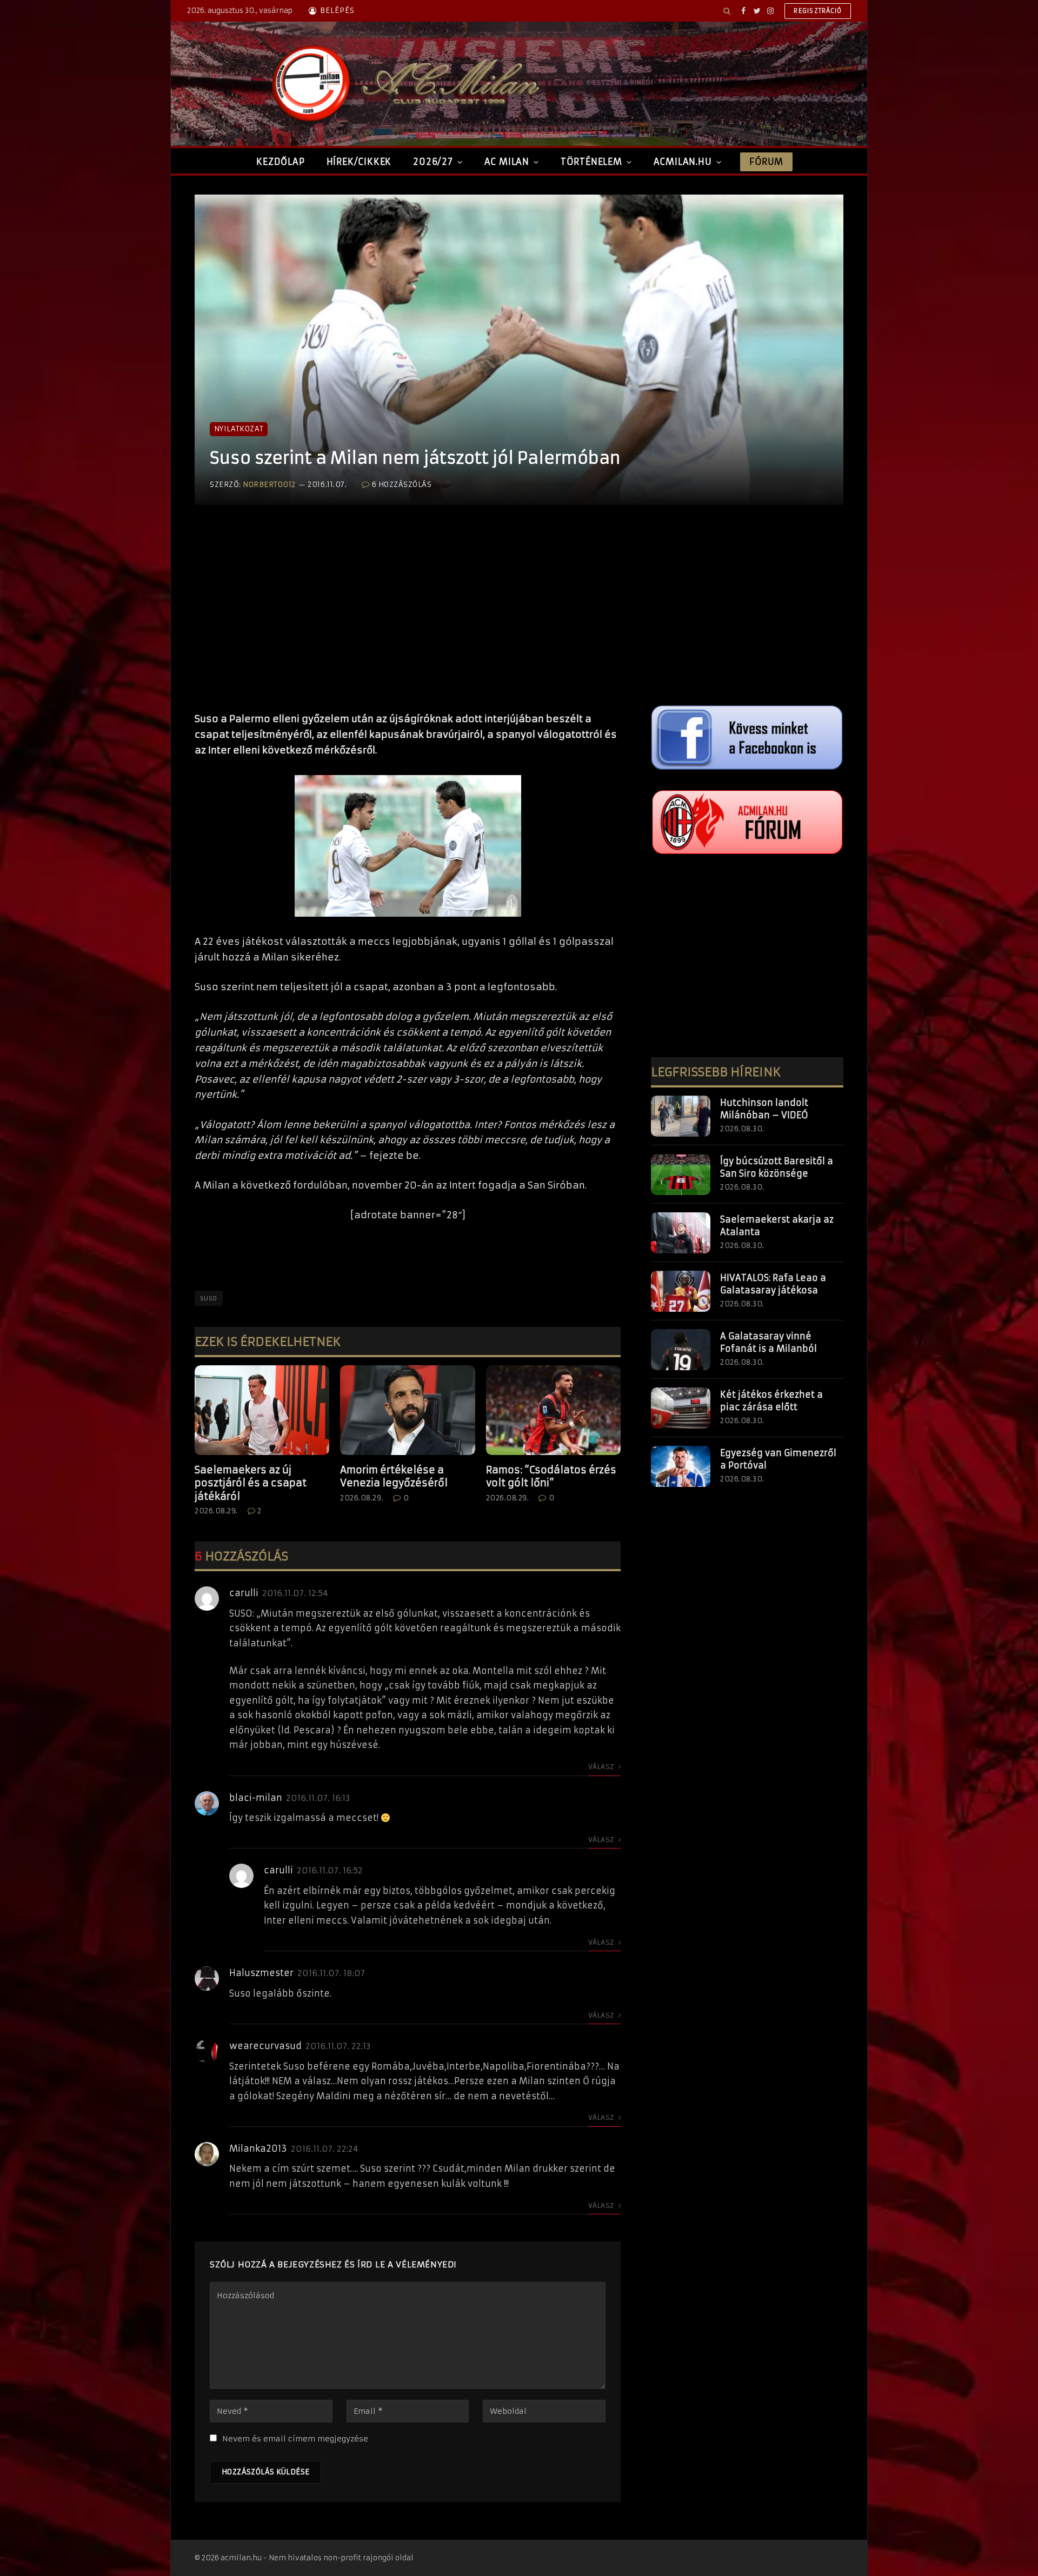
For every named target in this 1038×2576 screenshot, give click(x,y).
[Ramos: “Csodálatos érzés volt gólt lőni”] (553, 1410)
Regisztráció (818, 11)
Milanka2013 (258, 2148)
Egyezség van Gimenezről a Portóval (778, 1459)
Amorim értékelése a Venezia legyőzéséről (394, 1476)
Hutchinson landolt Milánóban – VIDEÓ (764, 1109)
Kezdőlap (280, 162)
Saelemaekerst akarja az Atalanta (777, 1226)
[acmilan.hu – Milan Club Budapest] (403, 84)
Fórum (766, 162)
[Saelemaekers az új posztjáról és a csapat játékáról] (262, 1410)
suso (209, 1298)
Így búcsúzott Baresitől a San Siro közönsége (777, 1167)
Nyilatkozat (239, 429)
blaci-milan (256, 1798)
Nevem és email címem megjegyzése (295, 2439)
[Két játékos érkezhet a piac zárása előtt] (681, 1408)
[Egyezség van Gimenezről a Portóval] (681, 1466)
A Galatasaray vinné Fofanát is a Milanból (768, 1342)
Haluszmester (261, 1973)
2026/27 (433, 162)
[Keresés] (727, 11)
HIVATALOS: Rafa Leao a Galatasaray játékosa (773, 1284)
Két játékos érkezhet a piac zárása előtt (771, 1401)
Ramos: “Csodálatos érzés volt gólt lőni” (551, 1476)
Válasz (602, 1767)
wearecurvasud (265, 2046)
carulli (244, 1593)
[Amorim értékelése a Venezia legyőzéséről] (407, 1410)
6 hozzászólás (402, 485)
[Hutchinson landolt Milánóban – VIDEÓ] (681, 1116)
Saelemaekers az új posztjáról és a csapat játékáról (251, 1483)
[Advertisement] (408, 619)
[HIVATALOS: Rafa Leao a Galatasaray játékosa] (681, 1291)
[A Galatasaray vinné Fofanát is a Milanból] (681, 1350)
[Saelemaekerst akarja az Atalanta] (681, 1233)
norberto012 (269, 485)
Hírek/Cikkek (359, 162)
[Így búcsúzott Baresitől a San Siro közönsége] (681, 1174)
